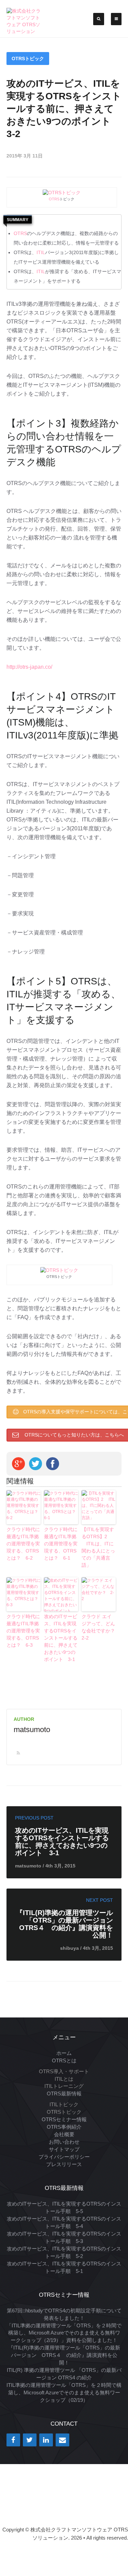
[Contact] (62, 2440)
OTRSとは (64, 2060)
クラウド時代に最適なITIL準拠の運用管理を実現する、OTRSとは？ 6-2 (23, 1544)
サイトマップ (64, 2149)
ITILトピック (64, 2104)
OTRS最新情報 (64, 2093)
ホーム (64, 2053)
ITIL (41, 252)
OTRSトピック (28, 59)
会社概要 (64, 2134)
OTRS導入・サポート (64, 2071)
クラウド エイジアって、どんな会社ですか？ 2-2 (99, 1627)
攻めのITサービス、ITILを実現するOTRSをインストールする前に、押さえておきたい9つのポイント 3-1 (61, 1638)
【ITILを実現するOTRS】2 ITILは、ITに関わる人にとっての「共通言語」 (98, 1547)
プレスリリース (64, 2164)
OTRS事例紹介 (64, 2127)
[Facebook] (13, 2440)
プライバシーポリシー (64, 2157)
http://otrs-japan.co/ (29, 667)
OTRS (54, 199)
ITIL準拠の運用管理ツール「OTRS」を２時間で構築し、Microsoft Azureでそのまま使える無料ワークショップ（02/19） (64, 2392)
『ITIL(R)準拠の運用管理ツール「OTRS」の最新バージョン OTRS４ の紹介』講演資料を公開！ (64, 2355)
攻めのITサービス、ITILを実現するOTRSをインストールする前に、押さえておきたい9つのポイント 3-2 (64, 109)
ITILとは (64, 2079)
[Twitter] (30, 2440)
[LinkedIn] (46, 2440)
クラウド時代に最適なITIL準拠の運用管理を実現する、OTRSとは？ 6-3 (23, 1631)
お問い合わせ (64, 2142)
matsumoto (32, 1730)
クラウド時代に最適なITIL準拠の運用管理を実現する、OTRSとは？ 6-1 (61, 1544)
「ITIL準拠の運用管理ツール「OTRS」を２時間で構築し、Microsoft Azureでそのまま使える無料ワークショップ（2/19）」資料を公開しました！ (64, 2333)
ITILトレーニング (64, 2086)
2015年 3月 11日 (25, 156)
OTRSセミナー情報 (64, 2119)
